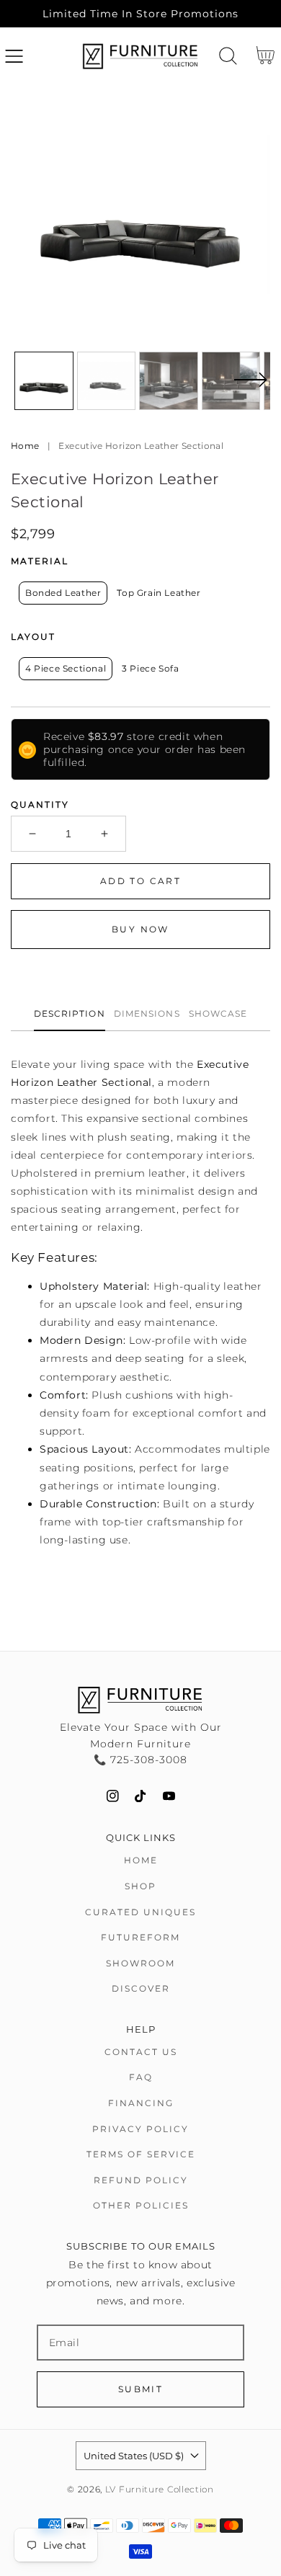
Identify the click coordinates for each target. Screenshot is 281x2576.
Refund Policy (141, 2180)
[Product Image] (140, 215)
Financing (141, 2103)
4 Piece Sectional (66, 668)
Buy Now (140, 929)
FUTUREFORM (140, 1937)
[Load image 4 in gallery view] (231, 381)
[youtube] (169, 1796)
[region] (140, 14)
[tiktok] (141, 1796)
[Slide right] (250, 388)
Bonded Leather (63, 593)
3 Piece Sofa (150, 668)
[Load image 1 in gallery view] (44, 381)
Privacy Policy (140, 2129)
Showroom (140, 1963)
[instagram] (113, 1796)
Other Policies (141, 2205)
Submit (140, 2389)
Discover (141, 1988)
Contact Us (141, 2052)
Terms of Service (141, 2154)
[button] (14, 56)
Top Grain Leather (159, 593)
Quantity (40, 805)
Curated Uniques (140, 1912)
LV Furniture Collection (160, 2490)
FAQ (141, 2077)
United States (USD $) (134, 2456)
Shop (140, 1886)
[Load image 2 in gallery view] (107, 381)
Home (25, 446)
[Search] (228, 56)
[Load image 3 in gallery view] (169, 381)
